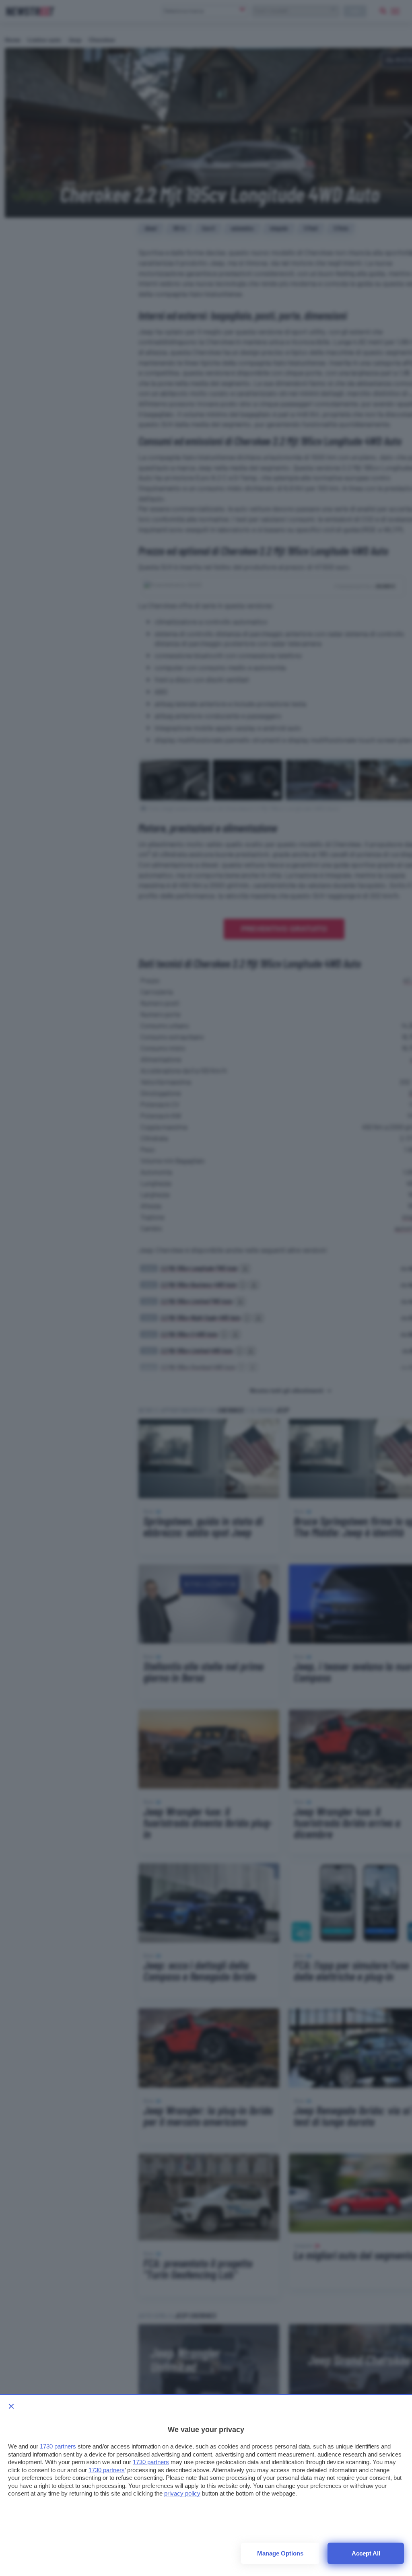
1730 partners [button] (58, 2446)
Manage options (280, 2553)
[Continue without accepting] (11, 2406)
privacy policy (182, 2493)
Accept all (366, 2553)
